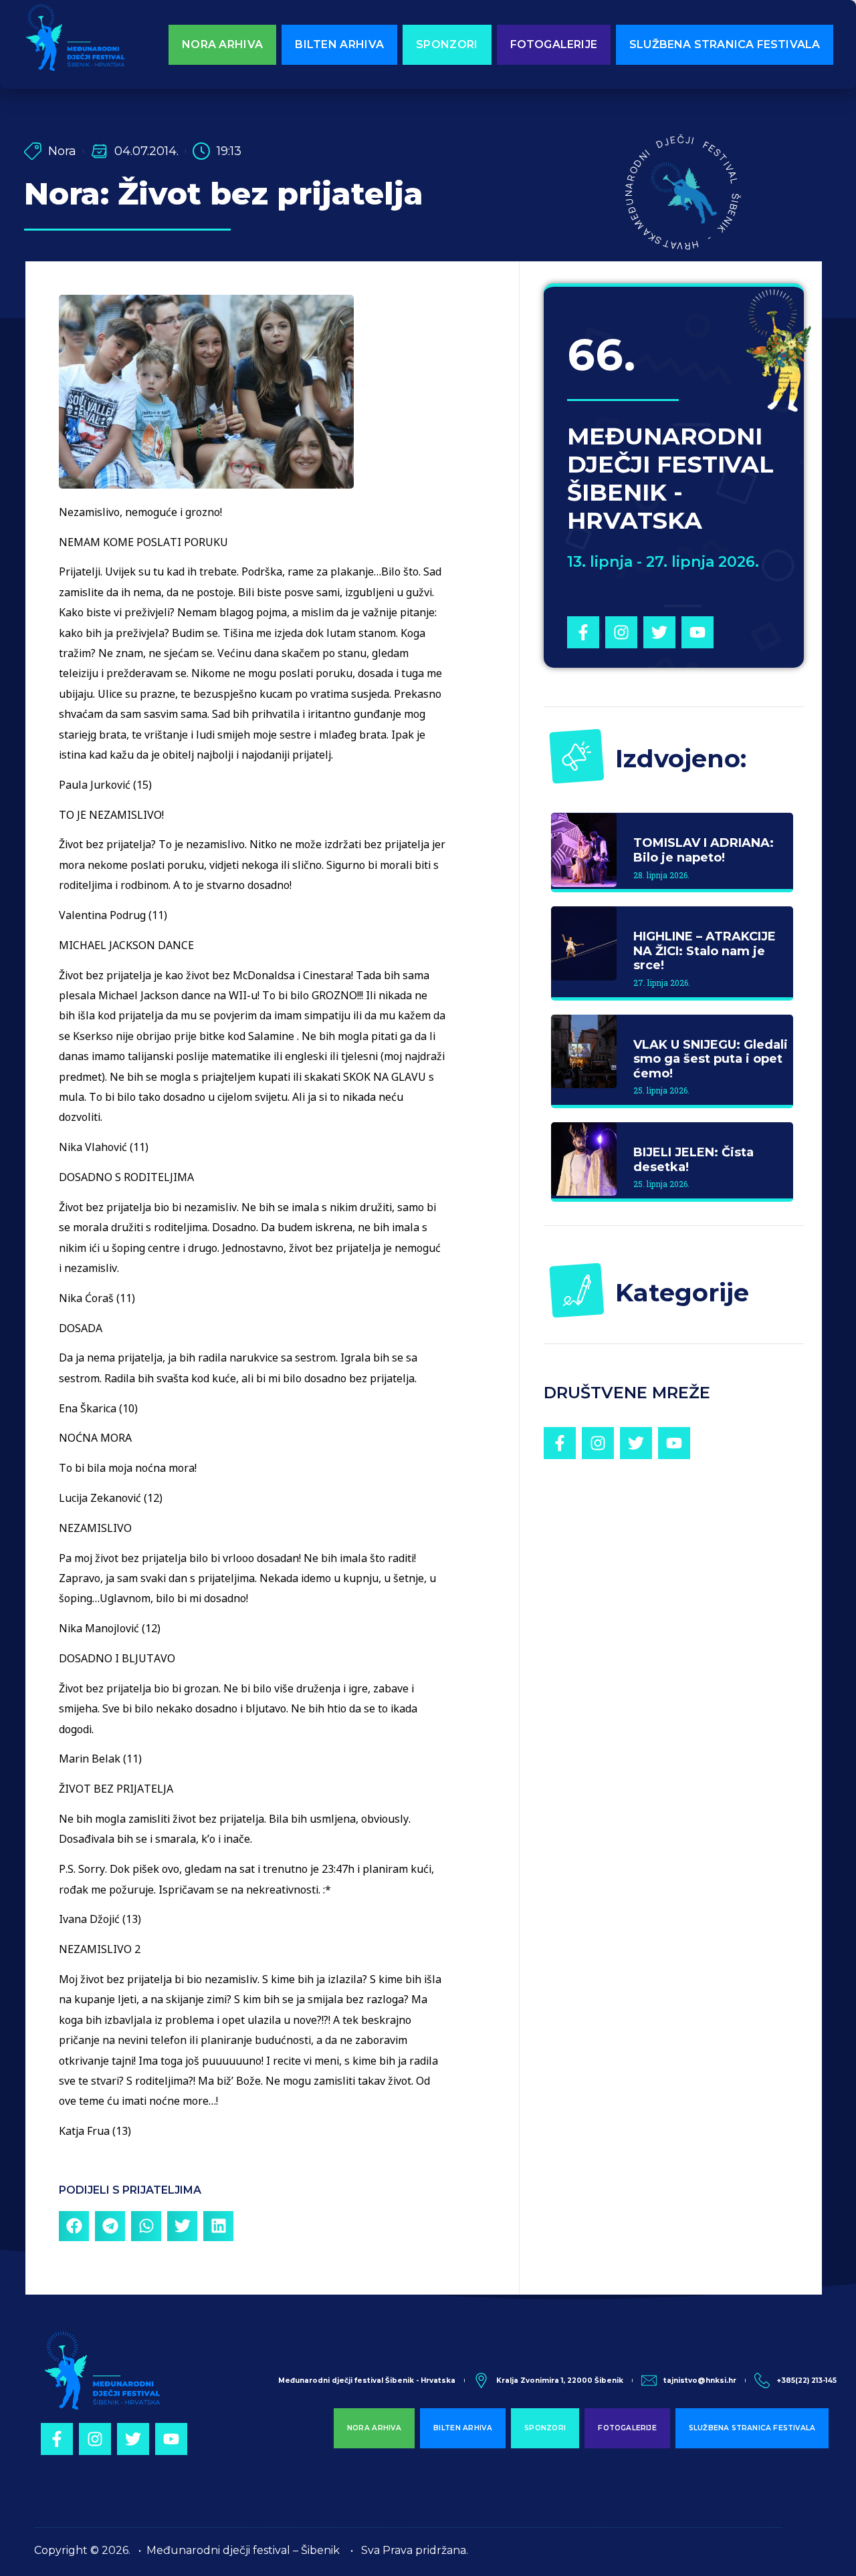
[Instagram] (621, 632)
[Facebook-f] (583, 632)
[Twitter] (659, 632)
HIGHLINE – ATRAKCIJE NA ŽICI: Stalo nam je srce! (705, 951)
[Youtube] (698, 632)
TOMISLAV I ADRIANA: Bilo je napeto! (704, 850)
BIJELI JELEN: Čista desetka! (693, 1160)
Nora (62, 151)
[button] (74, 2226)
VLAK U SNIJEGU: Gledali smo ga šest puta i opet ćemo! (711, 1059)
